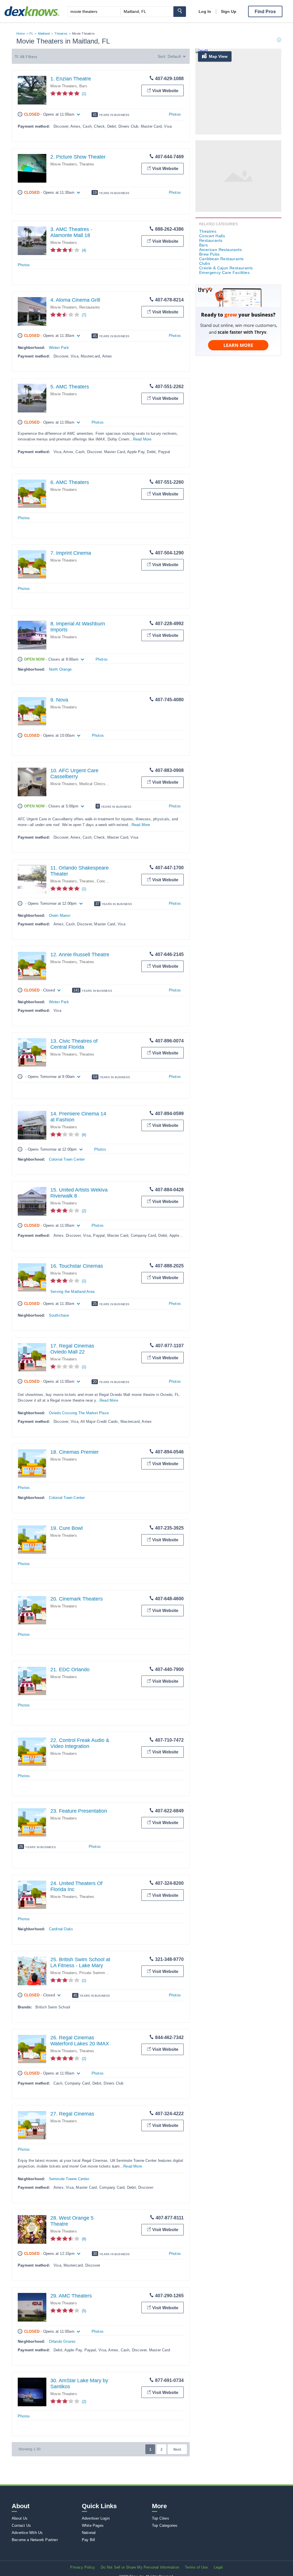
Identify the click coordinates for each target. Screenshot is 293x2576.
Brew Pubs (209, 254)
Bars (83, 86)
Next (177, 2449)
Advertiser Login (96, 2518)
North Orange (60, 669)
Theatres (61, 33)
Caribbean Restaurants (221, 259)
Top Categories (165, 2525)
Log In (205, 11)
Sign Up (229, 11)
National (89, 2533)
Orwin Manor (60, 915)
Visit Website (165, 91)
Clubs (205, 263)
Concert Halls (108, 881)
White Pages (93, 2525)
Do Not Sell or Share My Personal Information (140, 2567)
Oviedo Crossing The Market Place (79, 1413)
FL (31, 33)
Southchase (59, 1315)
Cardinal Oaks (61, 1929)
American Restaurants (220, 250)
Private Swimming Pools (100, 1973)
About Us (20, 2518)
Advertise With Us (27, 2533)
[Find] (180, 12)
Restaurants (90, 307)
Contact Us (21, 2525)
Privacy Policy (83, 2567)
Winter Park (59, 348)
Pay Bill (89, 2540)
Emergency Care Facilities (224, 272)
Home (21, 33)
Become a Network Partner (35, 2540)
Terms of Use (196, 2567)
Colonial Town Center (67, 1159)
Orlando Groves (62, 2341)
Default (174, 56)
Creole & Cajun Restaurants (226, 268)
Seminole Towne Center (69, 2179)
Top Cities (161, 2518)
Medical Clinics (92, 784)
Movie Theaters (64, 86)
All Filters (29, 57)
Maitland (44, 33)
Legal (218, 2567)
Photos (175, 114)
